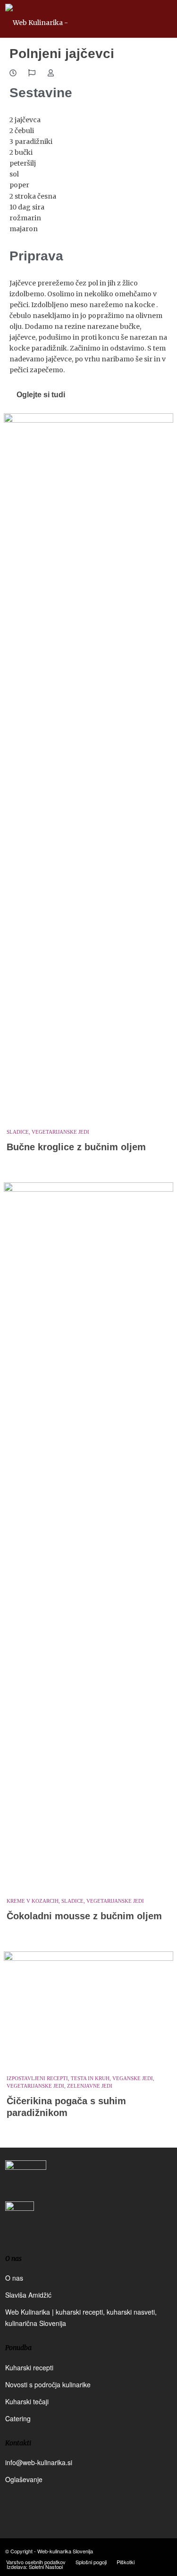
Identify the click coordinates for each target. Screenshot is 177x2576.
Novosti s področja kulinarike (48, 2384)
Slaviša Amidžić (28, 2295)
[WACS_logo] (20, 2223)
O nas (14, 2278)
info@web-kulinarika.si (39, 2462)
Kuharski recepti (29, 2367)
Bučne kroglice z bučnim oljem (76, 1147)
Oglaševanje (24, 2479)
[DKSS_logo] (26, 2180)
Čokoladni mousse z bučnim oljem (84, 1916)
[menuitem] (36, 2562)
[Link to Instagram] (151, 2551)
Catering (18, 2418)
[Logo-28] (72, 19)
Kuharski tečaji (27, 2401)
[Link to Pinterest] (165, 2551)
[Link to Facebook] (136, 2551)
